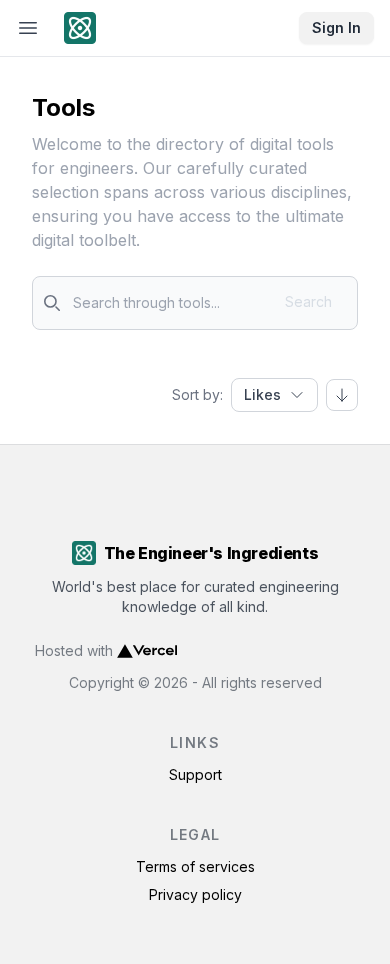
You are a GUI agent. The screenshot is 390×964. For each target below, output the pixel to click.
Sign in (336, 27)
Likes (262, 394)
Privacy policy (195, 894)
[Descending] (342, 395)
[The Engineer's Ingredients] (84, 28)
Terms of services (195, 866)
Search (308, 301)
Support (195, 774)
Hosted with (74, 650)
